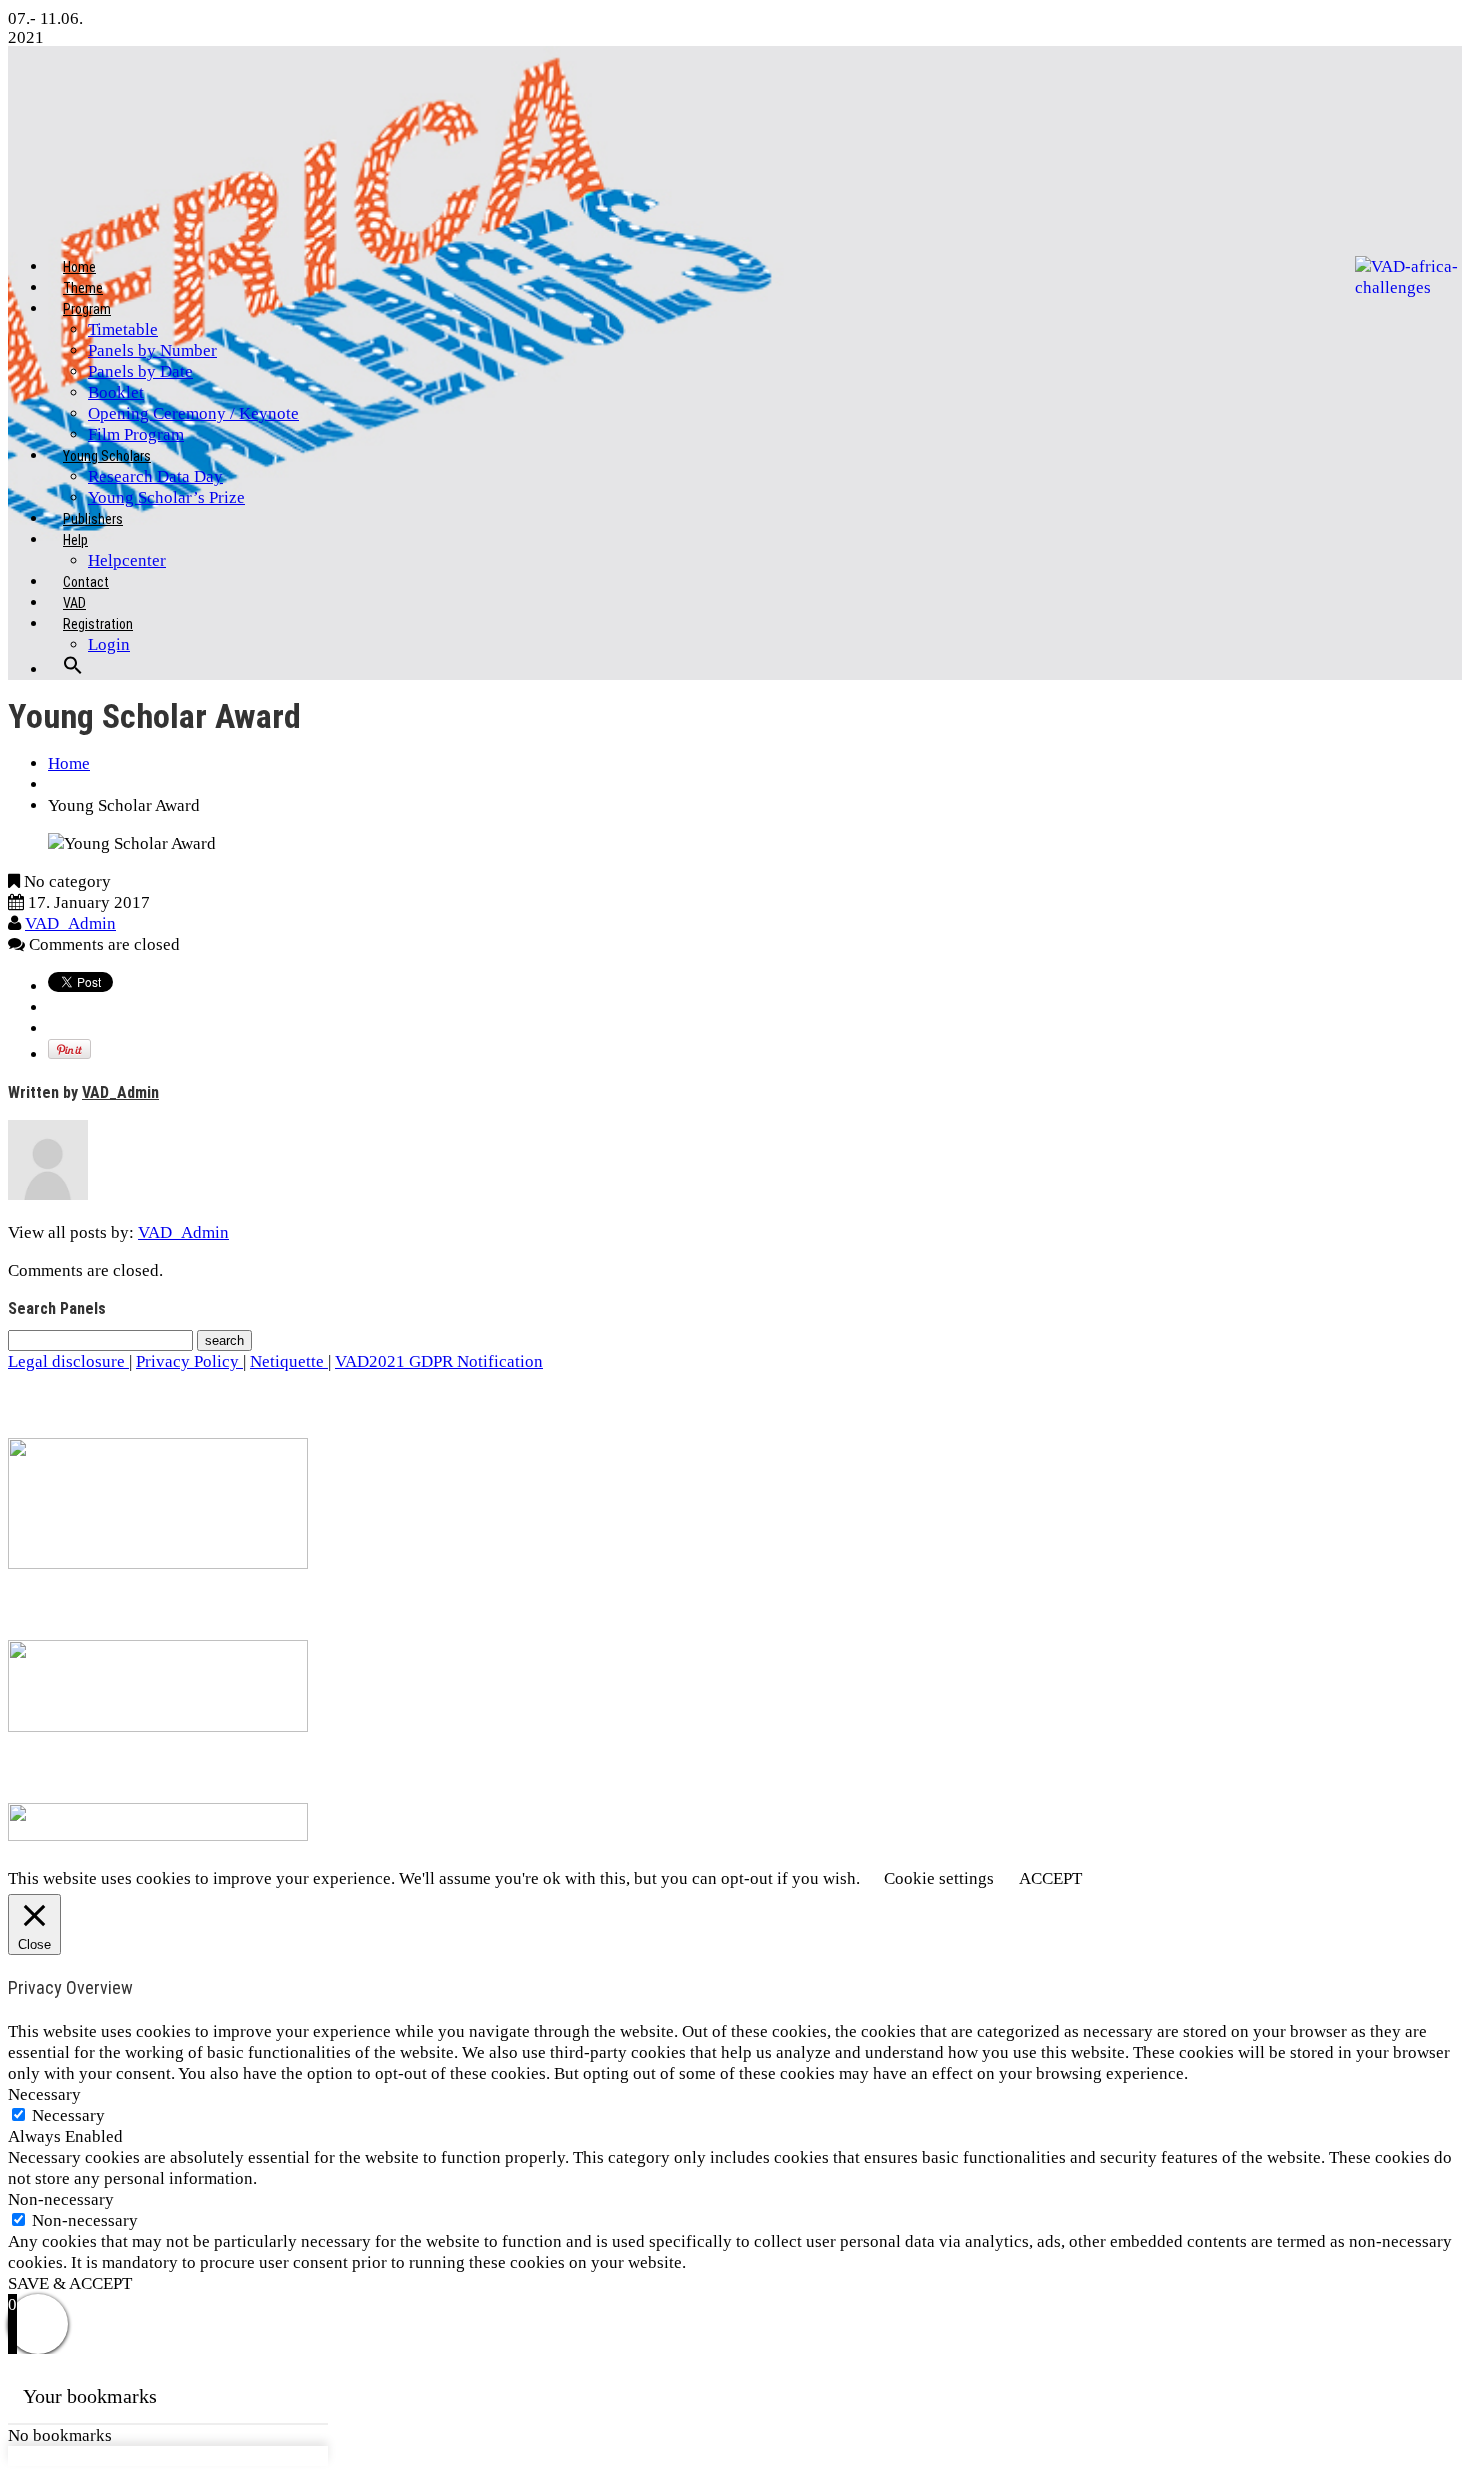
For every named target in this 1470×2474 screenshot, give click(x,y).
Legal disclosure (68, 1361)
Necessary (68, 2115)
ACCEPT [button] (1050, 1878)
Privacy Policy (189, 1361)
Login (109, 644)
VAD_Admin (70, 923)
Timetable (123, 329)
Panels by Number (152, 350)
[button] (73, 681)
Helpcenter (127, 560)
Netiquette (289, 1361)
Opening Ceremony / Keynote (193, 413)
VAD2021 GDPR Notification (439, 1361)
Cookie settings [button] (939, 1878)
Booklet (116, 392)
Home (69, 763)
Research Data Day (155, 476)
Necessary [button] (44, 2094)
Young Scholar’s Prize (166, 497)
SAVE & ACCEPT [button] (70, 2283)
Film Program (136, 434)
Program (87, 309)
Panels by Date (140, 371)
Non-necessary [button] (61, 2199)
